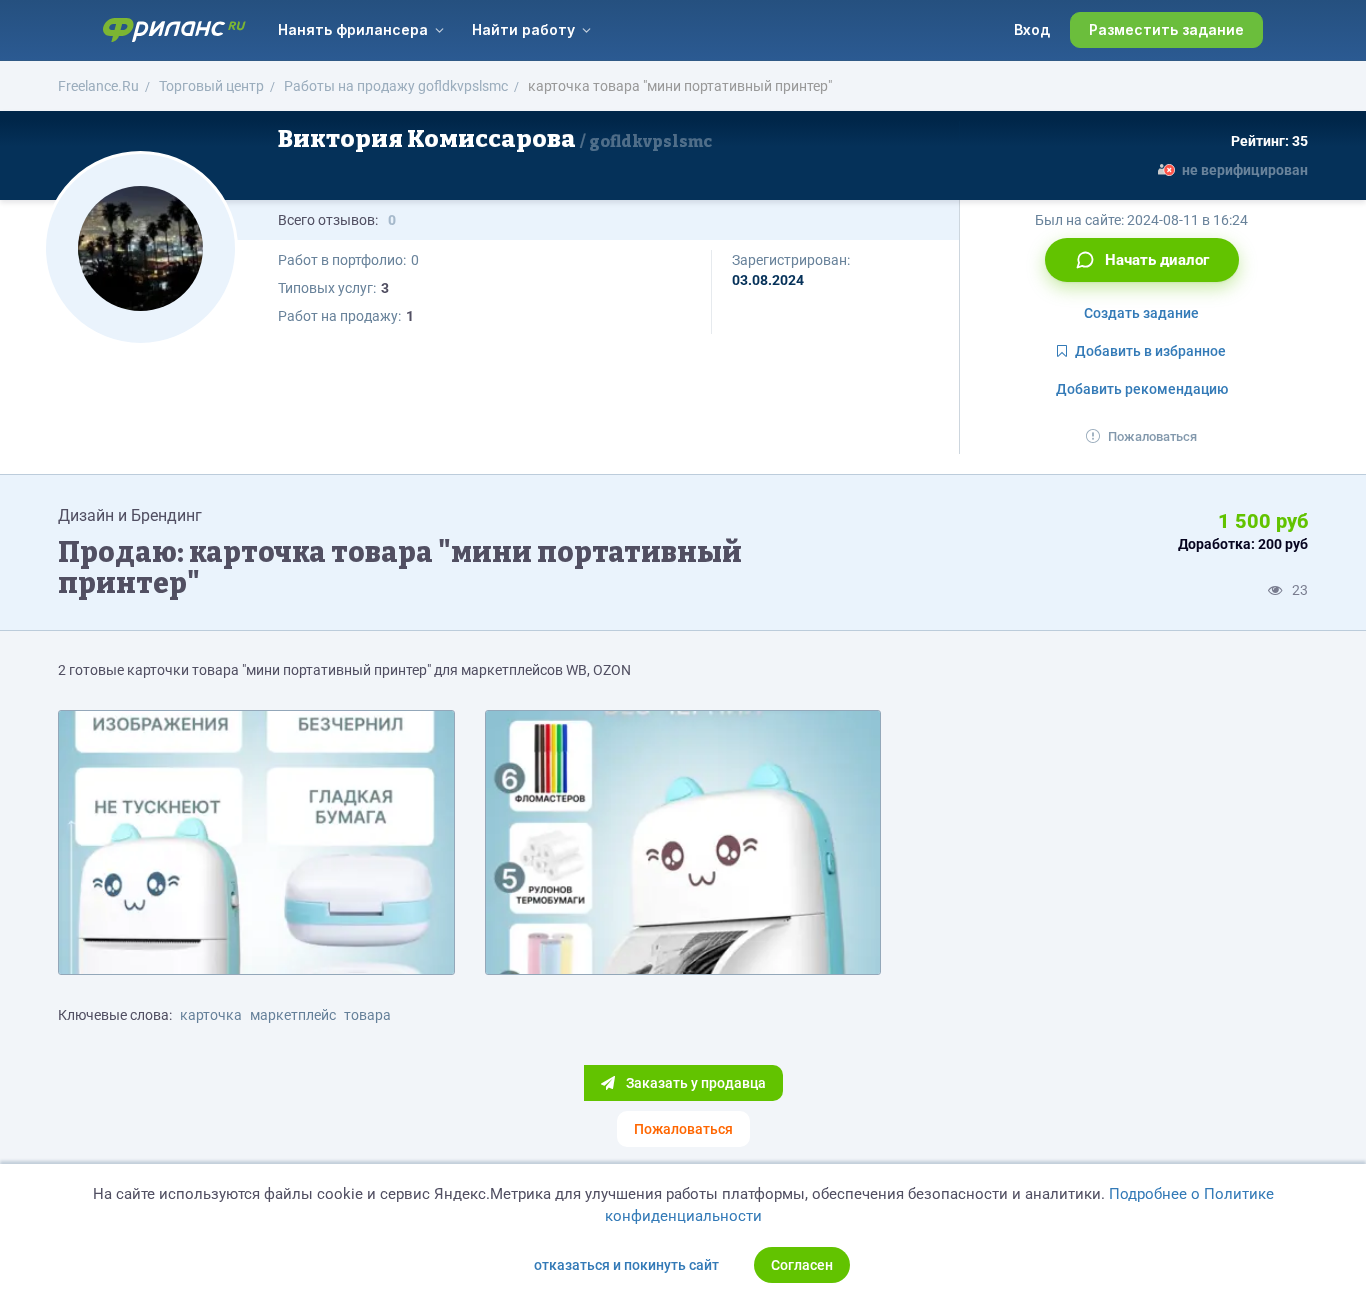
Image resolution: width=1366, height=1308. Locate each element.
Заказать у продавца (694, 1083)
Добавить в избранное (1150, 351)
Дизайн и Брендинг (130, 515)
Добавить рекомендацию (1142, 389)
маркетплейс (293, 1015)
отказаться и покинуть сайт (626, 1265)
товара (367, 1015)
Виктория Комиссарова (495, 139)
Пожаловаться (1152, 436)
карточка (211, 1015)
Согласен (802, 1265)
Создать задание (1141, 313)
